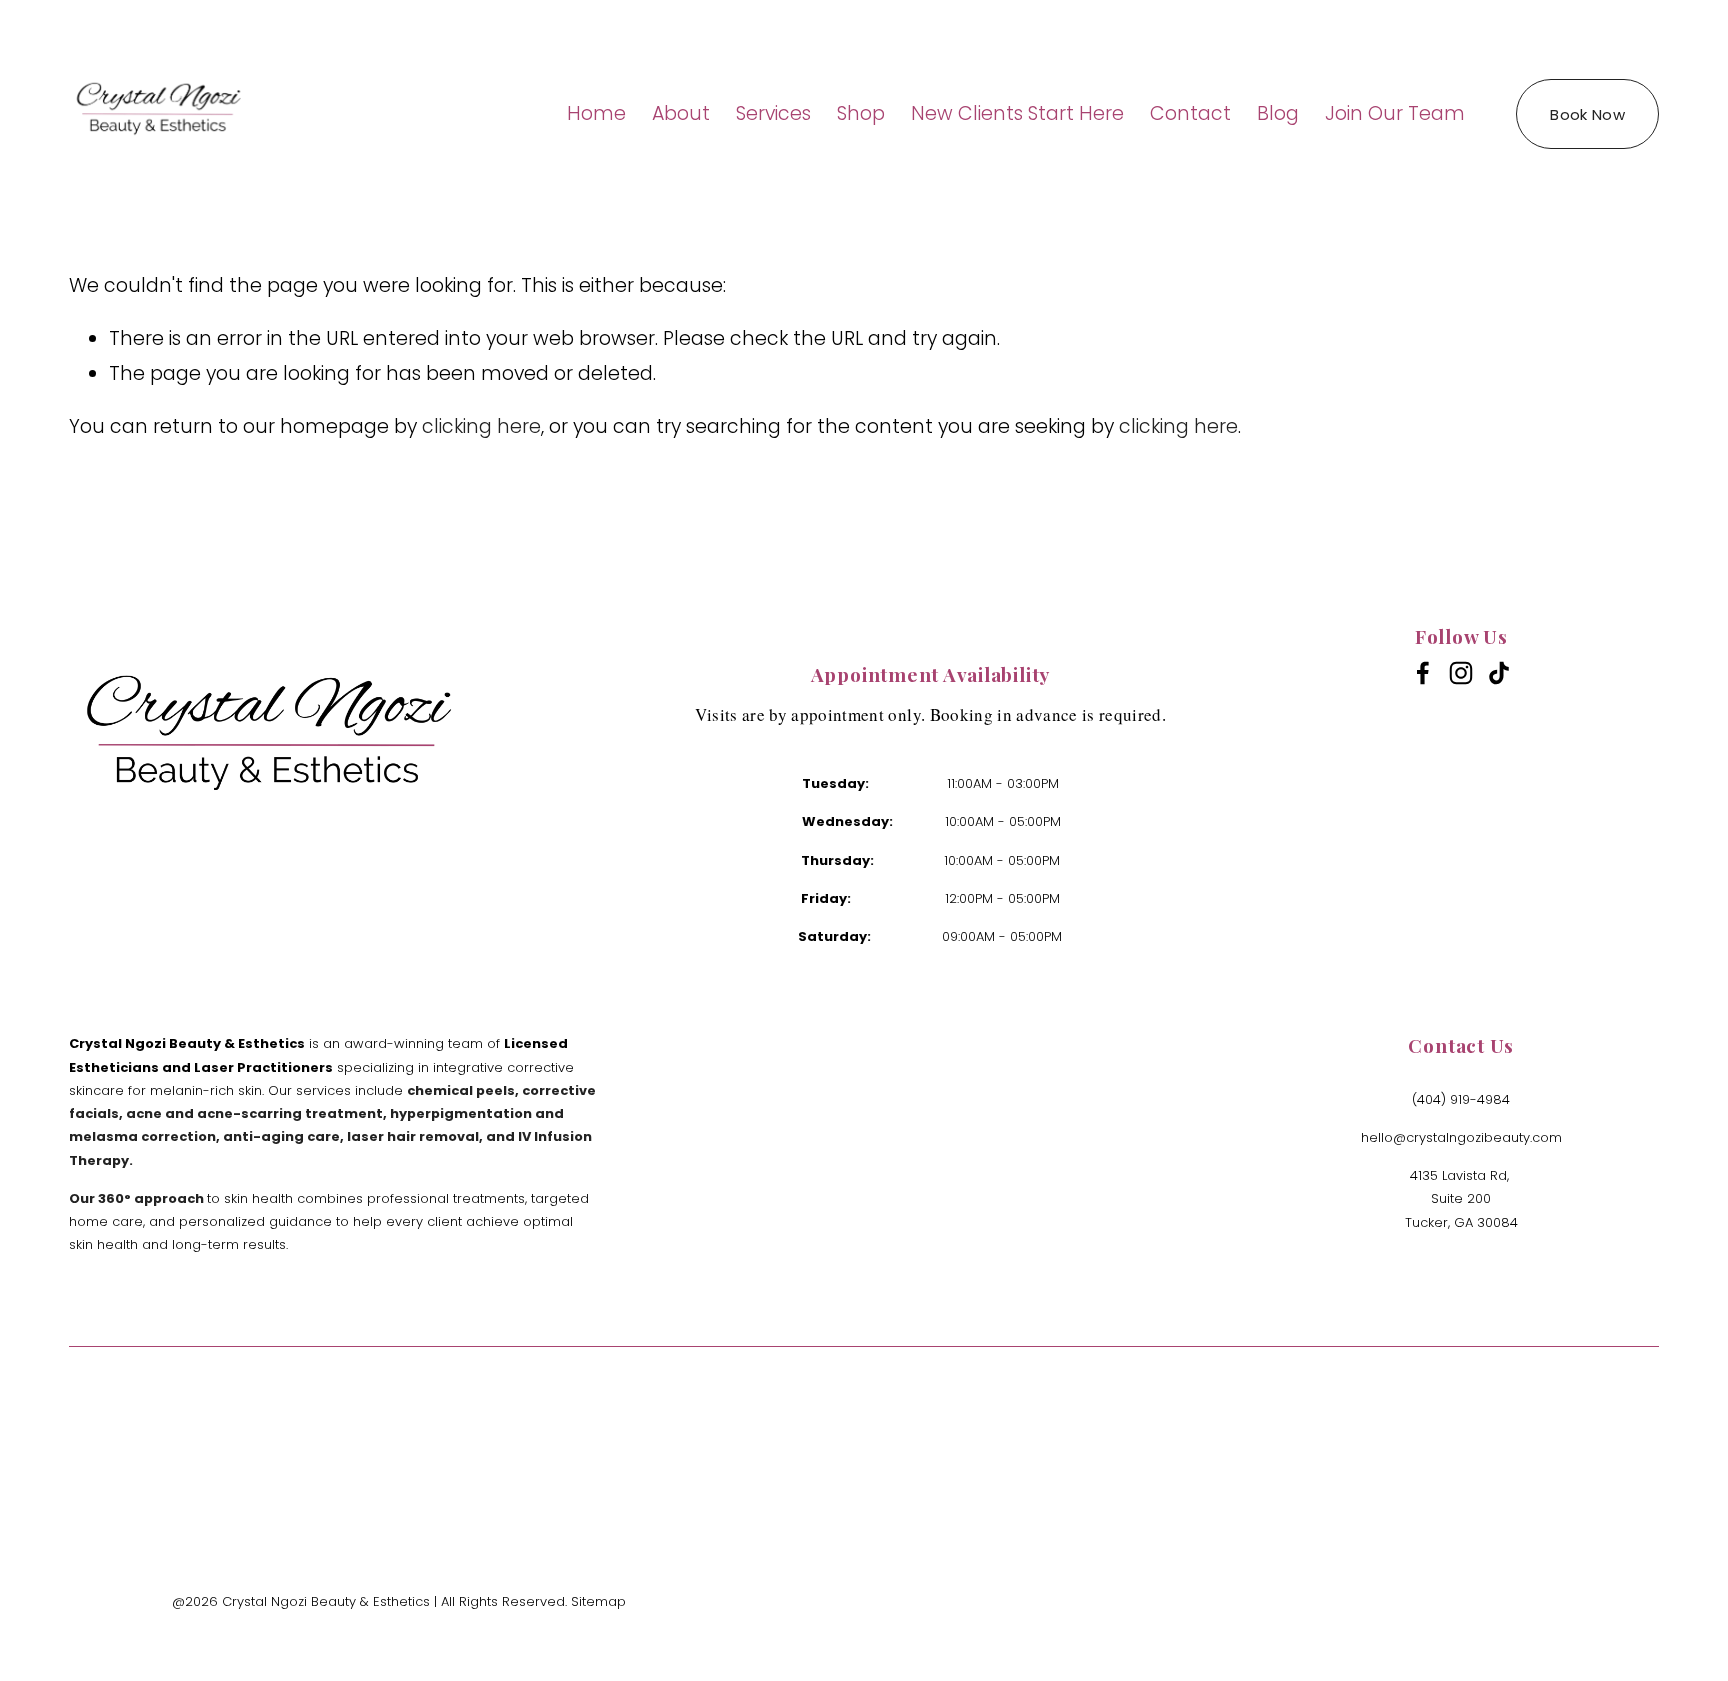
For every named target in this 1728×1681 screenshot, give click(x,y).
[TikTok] (1499, 673)
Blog (1278, 113)
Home (596, 113)
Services (773, 113)
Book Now (1587, 114)
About (681, 113)
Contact (1190, 113)
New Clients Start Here (1017, 113)
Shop (861, 113)
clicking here (481, 426)
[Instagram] (1461, 673)
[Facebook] (1423, 673)
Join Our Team (1395, 113)
